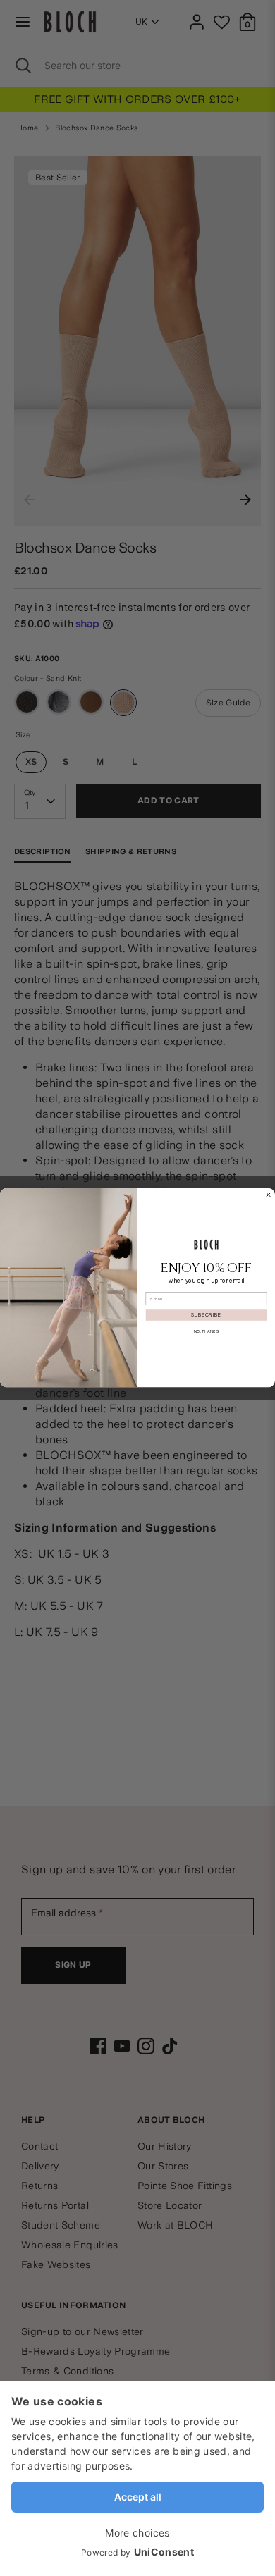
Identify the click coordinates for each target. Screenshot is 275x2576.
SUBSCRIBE (206, 1315)
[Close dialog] (268, 1195)
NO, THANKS (206, 1331)
